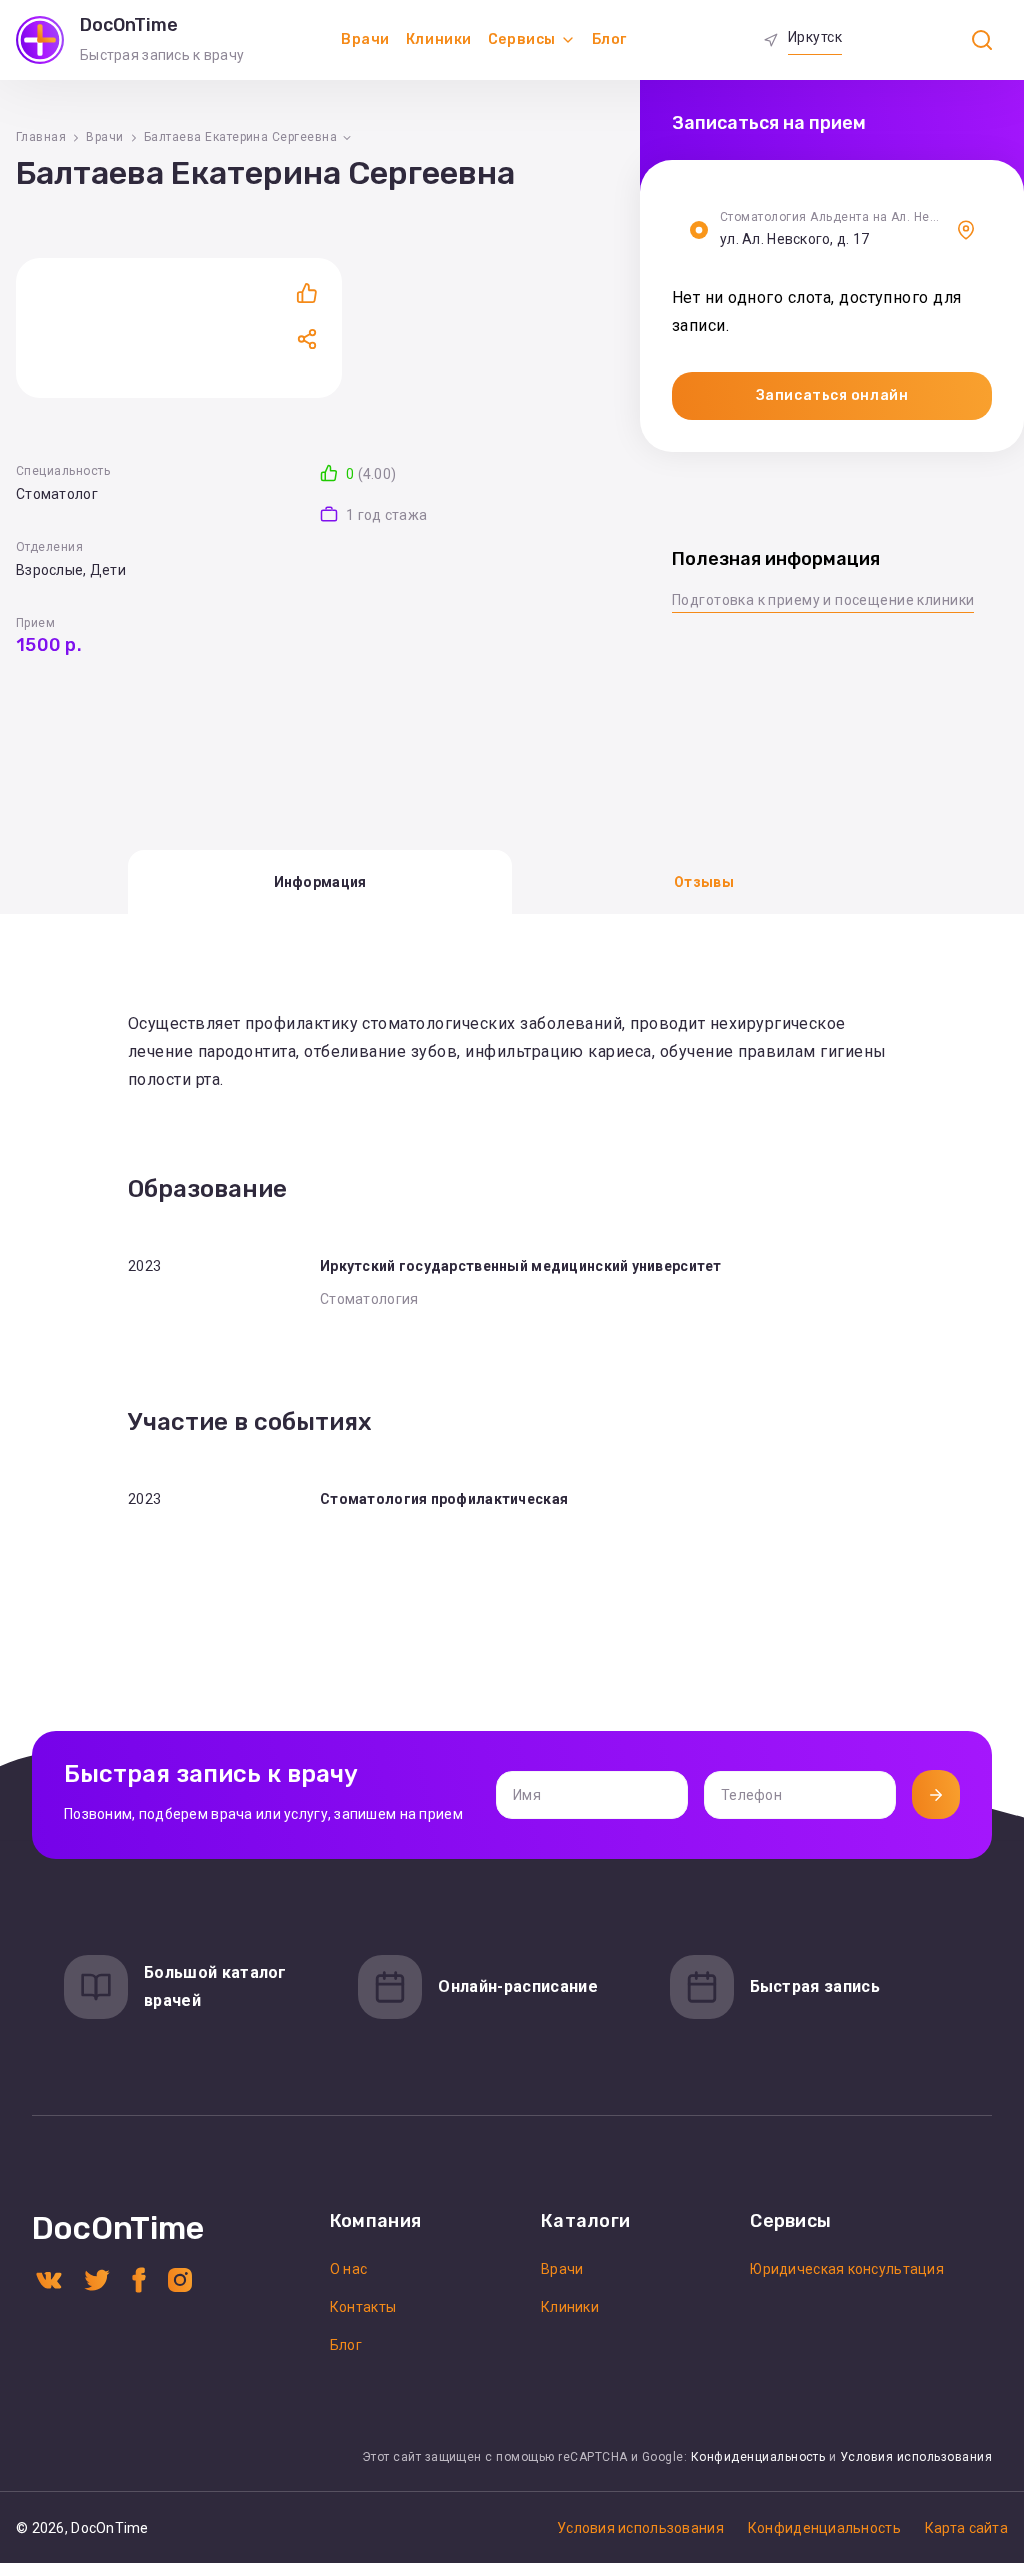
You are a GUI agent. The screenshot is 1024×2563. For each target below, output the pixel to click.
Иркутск (815, 37)
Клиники (439, 39)
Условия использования (916, 2457)
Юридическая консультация (847, 2269)
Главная (41, 137)
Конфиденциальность (758, 2457)
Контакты (363, 2307)
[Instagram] (180, 2278)
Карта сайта (966, 2528)
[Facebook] (139, 2278)
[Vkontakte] (49, 2278)
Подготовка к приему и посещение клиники (823, 600)
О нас (348, 2269)
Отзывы (704, 882)
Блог (609, 39)
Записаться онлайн (832, 395)
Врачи (365, 39)
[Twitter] (97, 2278)
